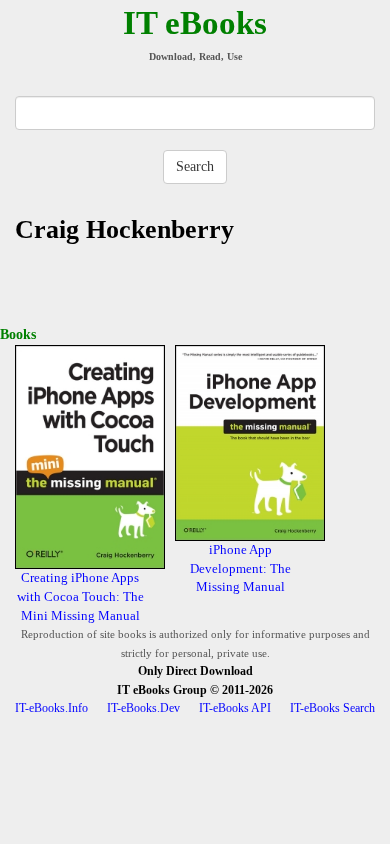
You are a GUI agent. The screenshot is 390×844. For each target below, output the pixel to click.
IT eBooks (195, 23)
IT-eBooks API (235, 708)
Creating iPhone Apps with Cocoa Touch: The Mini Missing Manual (80, 596)
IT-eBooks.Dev (143, 708)
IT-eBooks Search (332, 708)
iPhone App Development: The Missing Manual (240, 568)
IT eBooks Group (162, 690)
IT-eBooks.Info (51, 708)
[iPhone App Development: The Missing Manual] (250, 441)
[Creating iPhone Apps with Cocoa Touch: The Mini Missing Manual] (90, 455)
